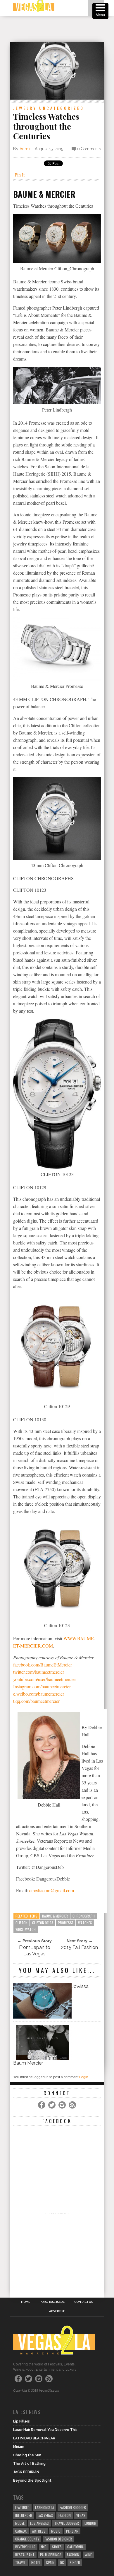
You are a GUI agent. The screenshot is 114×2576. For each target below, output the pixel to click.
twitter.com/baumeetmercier (39, 1672)
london (90, 2523)
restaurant (25, 2555)
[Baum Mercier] (42, 2058)
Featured (22, 2507)
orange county (27, 2539)
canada (21, 2531)
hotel (36, 2562)
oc (62, 2562)
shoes (57, 2547)
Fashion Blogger (73, 2507)
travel (20, 2562)
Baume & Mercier (55, 1916)
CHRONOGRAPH (84, 1916)
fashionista (45, 2507)
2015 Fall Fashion (80, 1947)
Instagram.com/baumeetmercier (42, 1686)
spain (50, 2562)
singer (75, 2562)
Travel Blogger (67, 2523)
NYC (44, 2547)
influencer (24, 2515)
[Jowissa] (42, 2017)
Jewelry (25, 108)
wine (88, 2555)
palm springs (51, 2555)
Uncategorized (62, 108)
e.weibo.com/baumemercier (39, 1694)
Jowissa (80, 1986)
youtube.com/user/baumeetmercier (45, 1679)
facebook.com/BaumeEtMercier (43, 1665)
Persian (72, 2531)
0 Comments (89, 149)
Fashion (65, 2515)
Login (84, 2077)
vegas (81, 2515)
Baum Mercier (28, 2063)
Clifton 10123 (43, 1923)
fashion (73, 2555)
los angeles (39, 2523)
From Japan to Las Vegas (35, 1951)
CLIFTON (21, 1923)
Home (26, 2302)
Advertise (57, 2311)
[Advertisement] (62, 29)
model (20, 2523)
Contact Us (84, 2302)
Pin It (20, 175)
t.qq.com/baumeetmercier (36, 1701)
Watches (85, 1923)
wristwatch (26, 1929)
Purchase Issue (52, 2302)
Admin (26, 149)
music (56, 2531)
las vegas (45, 2515)
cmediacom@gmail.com (52, 1890)
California (75, 2547)
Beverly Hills (25, 2547)
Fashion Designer (58, 2539)
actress (39, 2531)
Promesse (66, 1923)
